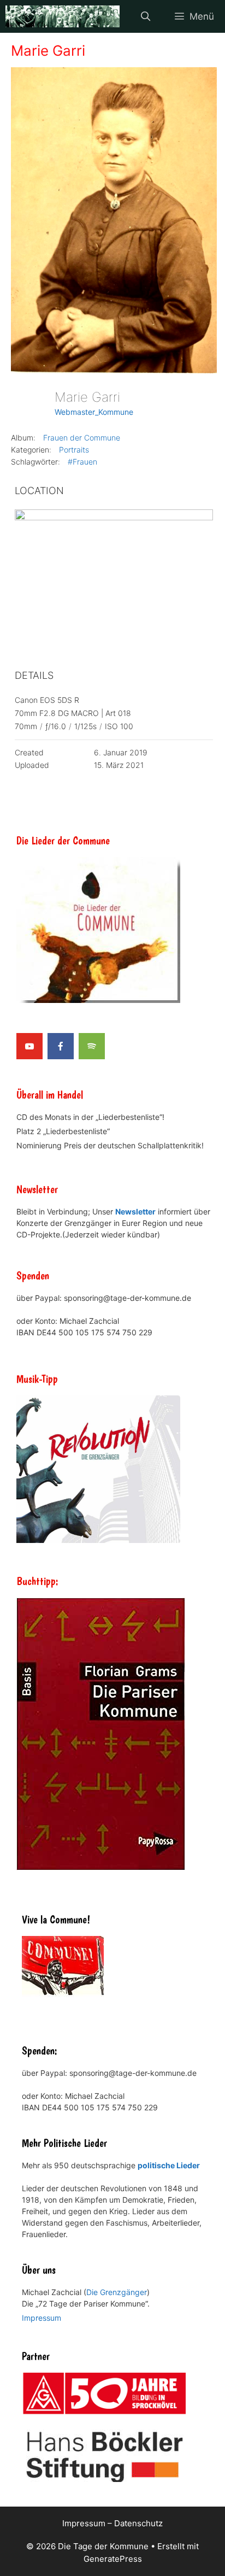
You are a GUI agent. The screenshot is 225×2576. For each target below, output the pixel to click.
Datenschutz (138, 2523)
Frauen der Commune (82, 438)
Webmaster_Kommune (94, 412)
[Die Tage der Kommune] (63, 16)
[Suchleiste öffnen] (145, 16)
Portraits (74, 450)
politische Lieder (169, 2165)
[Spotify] (92, 1046)
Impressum (42, 2318)
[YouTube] (29, 1046)
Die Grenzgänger (117, 2292)
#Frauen (82, 462)
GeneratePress (113, 2559)
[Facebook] (61, 1046)
